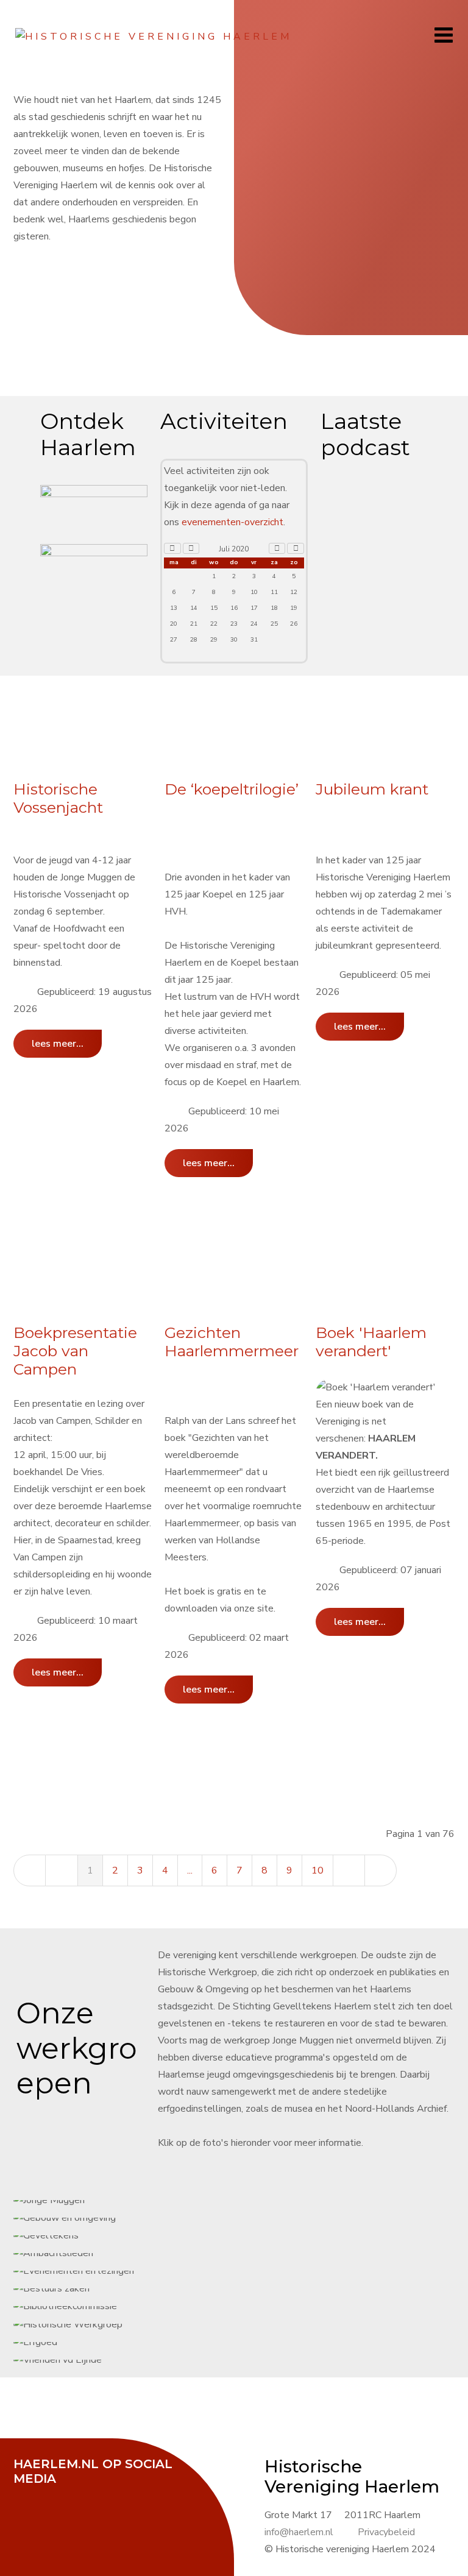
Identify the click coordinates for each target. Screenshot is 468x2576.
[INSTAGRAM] (120, 2495)
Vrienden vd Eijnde (254, 1288)
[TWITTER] (59, 2495)
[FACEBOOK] (29, 2495)
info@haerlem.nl (299, 2532)
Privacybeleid (386, 2532)
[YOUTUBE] (90, 2495)
